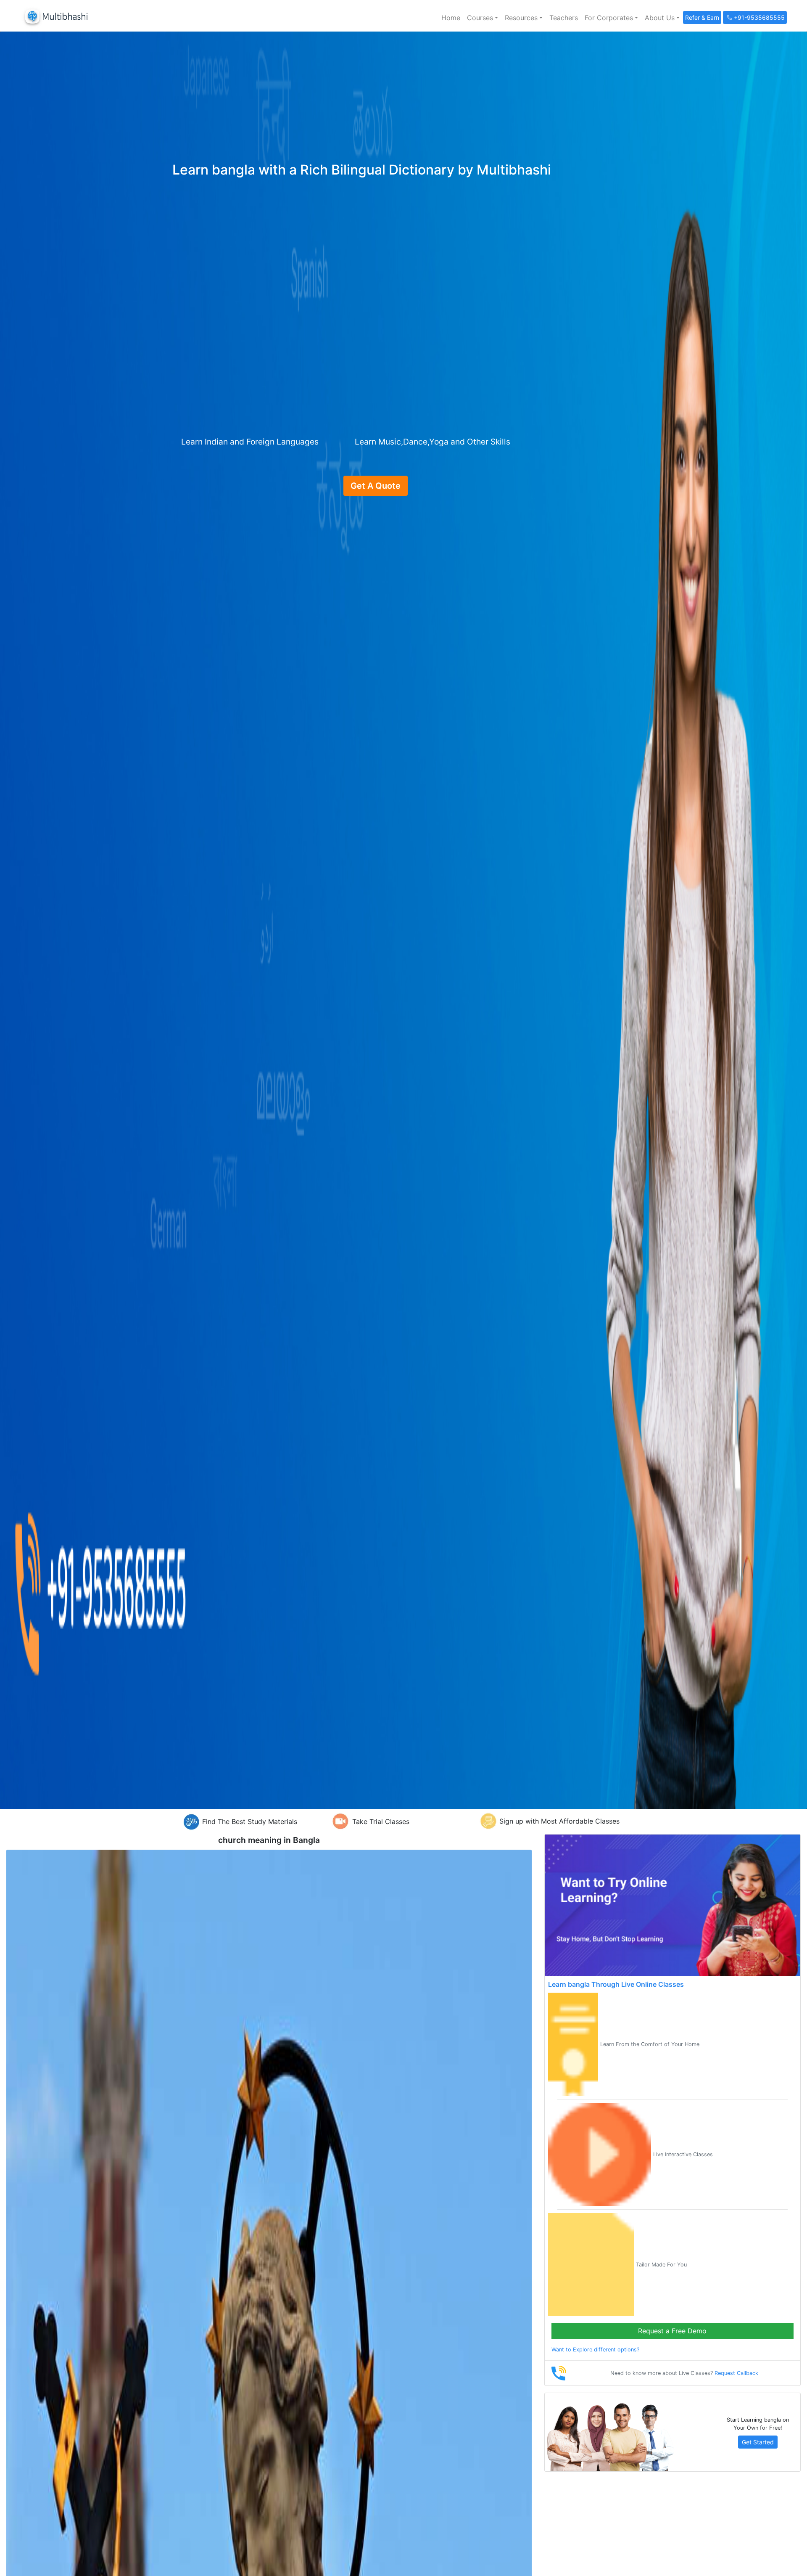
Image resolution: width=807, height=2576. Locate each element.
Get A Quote (376, 486)
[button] (483, 18)
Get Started (758, 2442)
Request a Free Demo (672, 2331)
